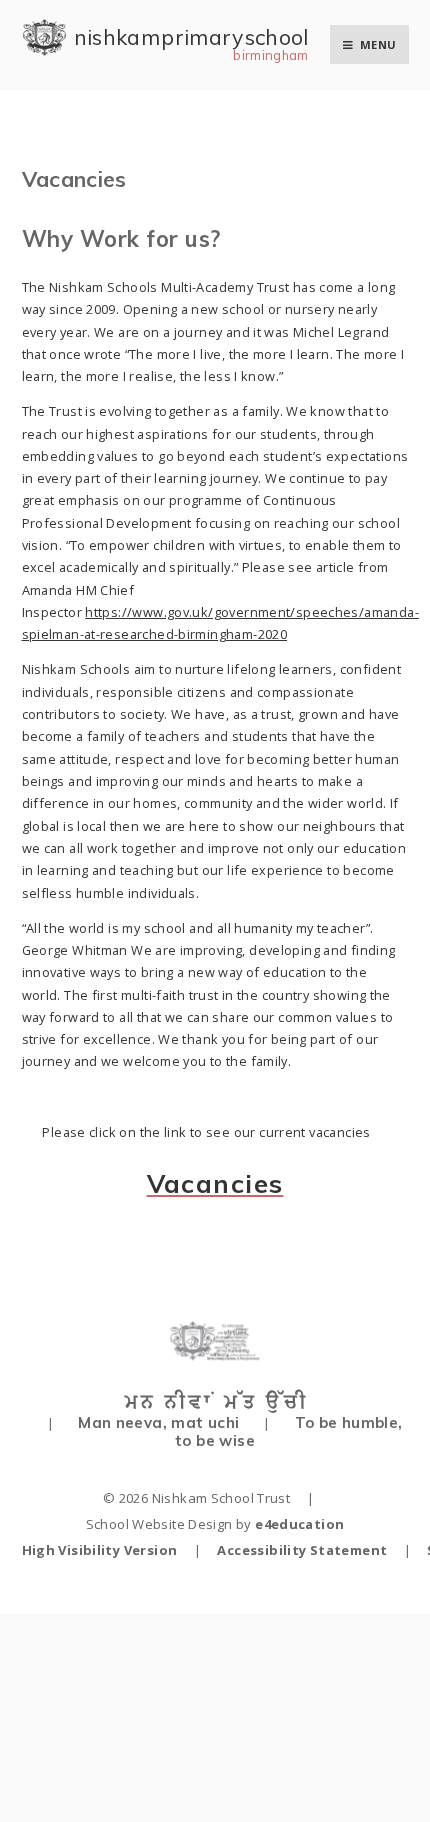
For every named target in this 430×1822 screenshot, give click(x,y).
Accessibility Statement (302, 1550)
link (175, 1132)
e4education (299, 1524)
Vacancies (215, 1183)
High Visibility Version (100, 1550)
